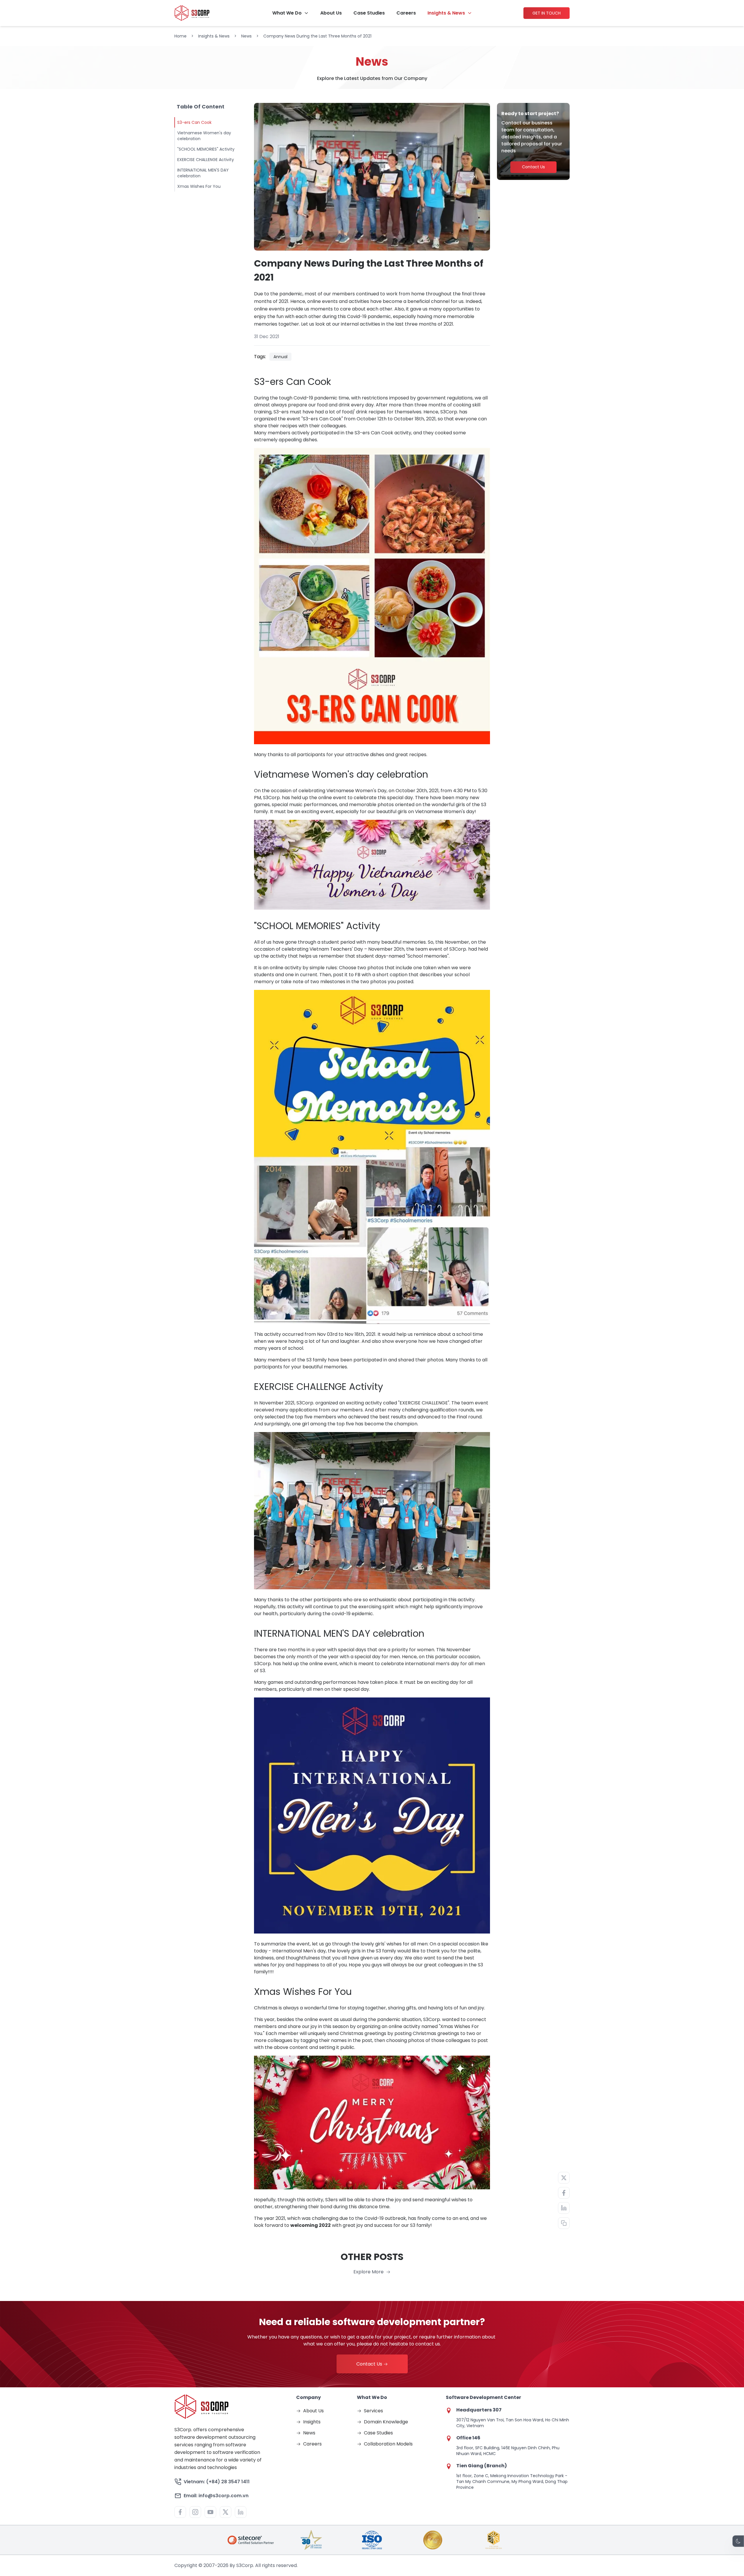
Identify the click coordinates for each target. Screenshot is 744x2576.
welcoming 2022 (311, 2225)
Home (180, 36)
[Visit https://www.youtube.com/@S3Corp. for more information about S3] (210, 2512)
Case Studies (369, 13)
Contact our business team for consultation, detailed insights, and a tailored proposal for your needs (532, 137)
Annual (280, 357)
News (246, 36)
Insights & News (446, 13)
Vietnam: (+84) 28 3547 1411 (217, 2482)
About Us (331, 13)
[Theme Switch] (738, 2541)
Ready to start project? (530, 114)
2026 (223, 2565)
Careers (406, 13)
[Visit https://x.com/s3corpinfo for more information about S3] (226, 2512)
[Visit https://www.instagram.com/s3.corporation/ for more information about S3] (195, 2512)
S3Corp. (432, 2019)
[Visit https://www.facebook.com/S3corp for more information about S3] (180, 2512)
